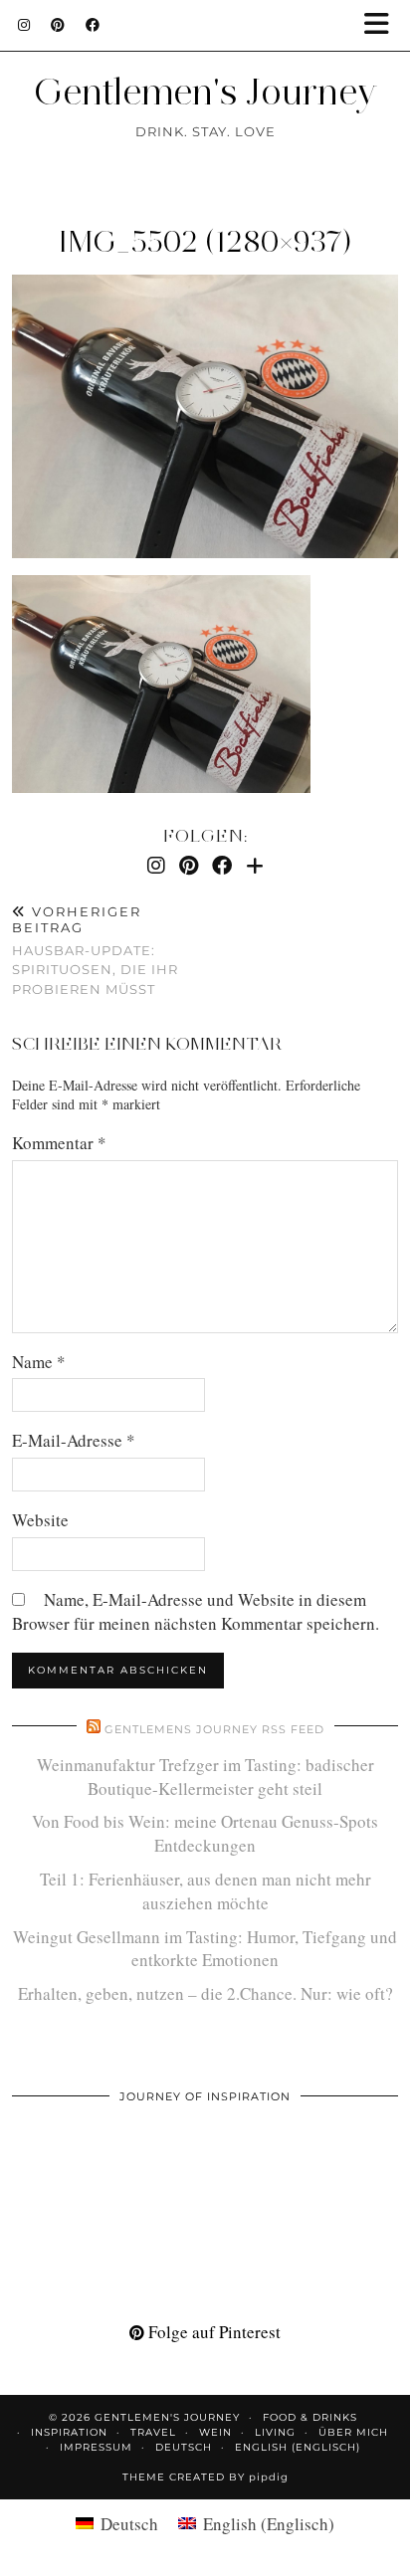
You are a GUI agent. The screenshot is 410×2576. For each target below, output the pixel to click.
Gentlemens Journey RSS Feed (214, 1729)
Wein (215, 2432)
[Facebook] (93, 25)
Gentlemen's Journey (205, 92)
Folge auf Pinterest (212, 2332)
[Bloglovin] (255, 865)
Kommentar (59, 1143)
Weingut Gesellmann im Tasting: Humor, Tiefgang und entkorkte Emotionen (205, 1949)
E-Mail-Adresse (74, 1440)
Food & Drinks (310, 2417)
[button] (383, 25)
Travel (153, 2432)
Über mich (353, 2432)
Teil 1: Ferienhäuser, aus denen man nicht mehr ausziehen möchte (205, 1891)
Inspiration (69, 2432)
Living (275, 2432)
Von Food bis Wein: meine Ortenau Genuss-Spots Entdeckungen (205, 1833)
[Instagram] (24, 25)
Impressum (96, 2447)
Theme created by (205, 2477)
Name (39, 1362)
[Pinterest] (58, 25)
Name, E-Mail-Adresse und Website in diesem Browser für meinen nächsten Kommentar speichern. (196, 1611)
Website (40, 1520)
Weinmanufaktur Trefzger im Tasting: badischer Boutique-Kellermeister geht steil (205, 1777)
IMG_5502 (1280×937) (205, 241)
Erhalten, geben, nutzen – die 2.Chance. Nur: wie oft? (205, 1993)
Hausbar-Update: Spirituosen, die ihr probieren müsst (95, 950)
